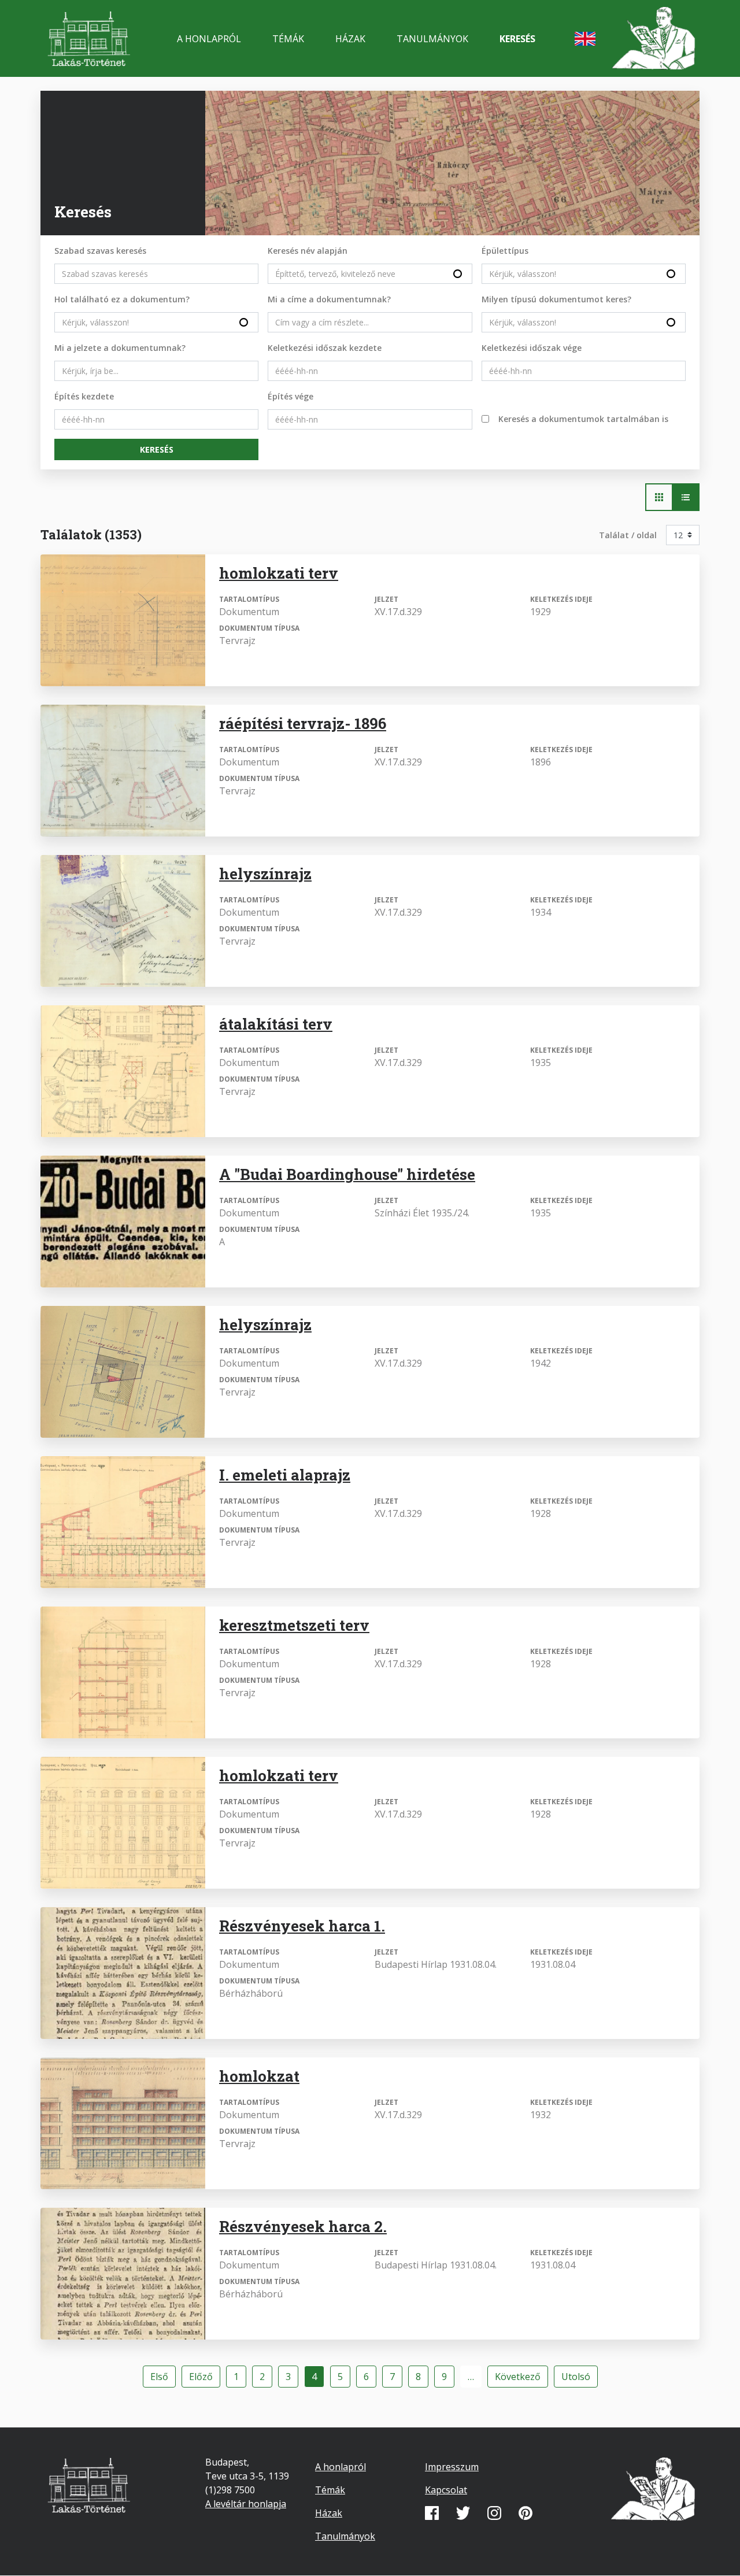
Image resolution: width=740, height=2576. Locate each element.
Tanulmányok (432, 39)
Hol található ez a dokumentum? (122, 299)
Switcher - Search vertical (686, 497)
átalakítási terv (276, 1024)
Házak (350, 39)
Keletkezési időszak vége (532, 348)
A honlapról (209, 39)
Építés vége (291, 396)
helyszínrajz (265, 874)
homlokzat (259, 2076)
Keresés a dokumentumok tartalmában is (583, 419)
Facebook (432, 2513)
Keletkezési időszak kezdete (325, 348)
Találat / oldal (628, 535)
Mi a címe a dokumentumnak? (329, 299)
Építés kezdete (84, 396)
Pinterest (526, 2513)
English (585, 39)
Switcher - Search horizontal (659, 497)
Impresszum (452, 2467)
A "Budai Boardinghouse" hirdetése (347, 1174)
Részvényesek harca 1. (302, 1926)
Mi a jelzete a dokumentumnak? (120, 348)
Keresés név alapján (308, 251)
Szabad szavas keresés (100, 251)
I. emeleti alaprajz (285, 1475)
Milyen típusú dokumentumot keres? (556, 299)
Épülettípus (505, 251)
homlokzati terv (279, 573)
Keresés (517, 39)
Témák (288, 39)
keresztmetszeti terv (294, 1625)
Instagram (494, 2513)
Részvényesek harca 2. (303, 2226)
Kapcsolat (446, 2490)
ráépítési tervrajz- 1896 (303, 723)
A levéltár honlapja (246, 2504)
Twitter (463, 2513)
